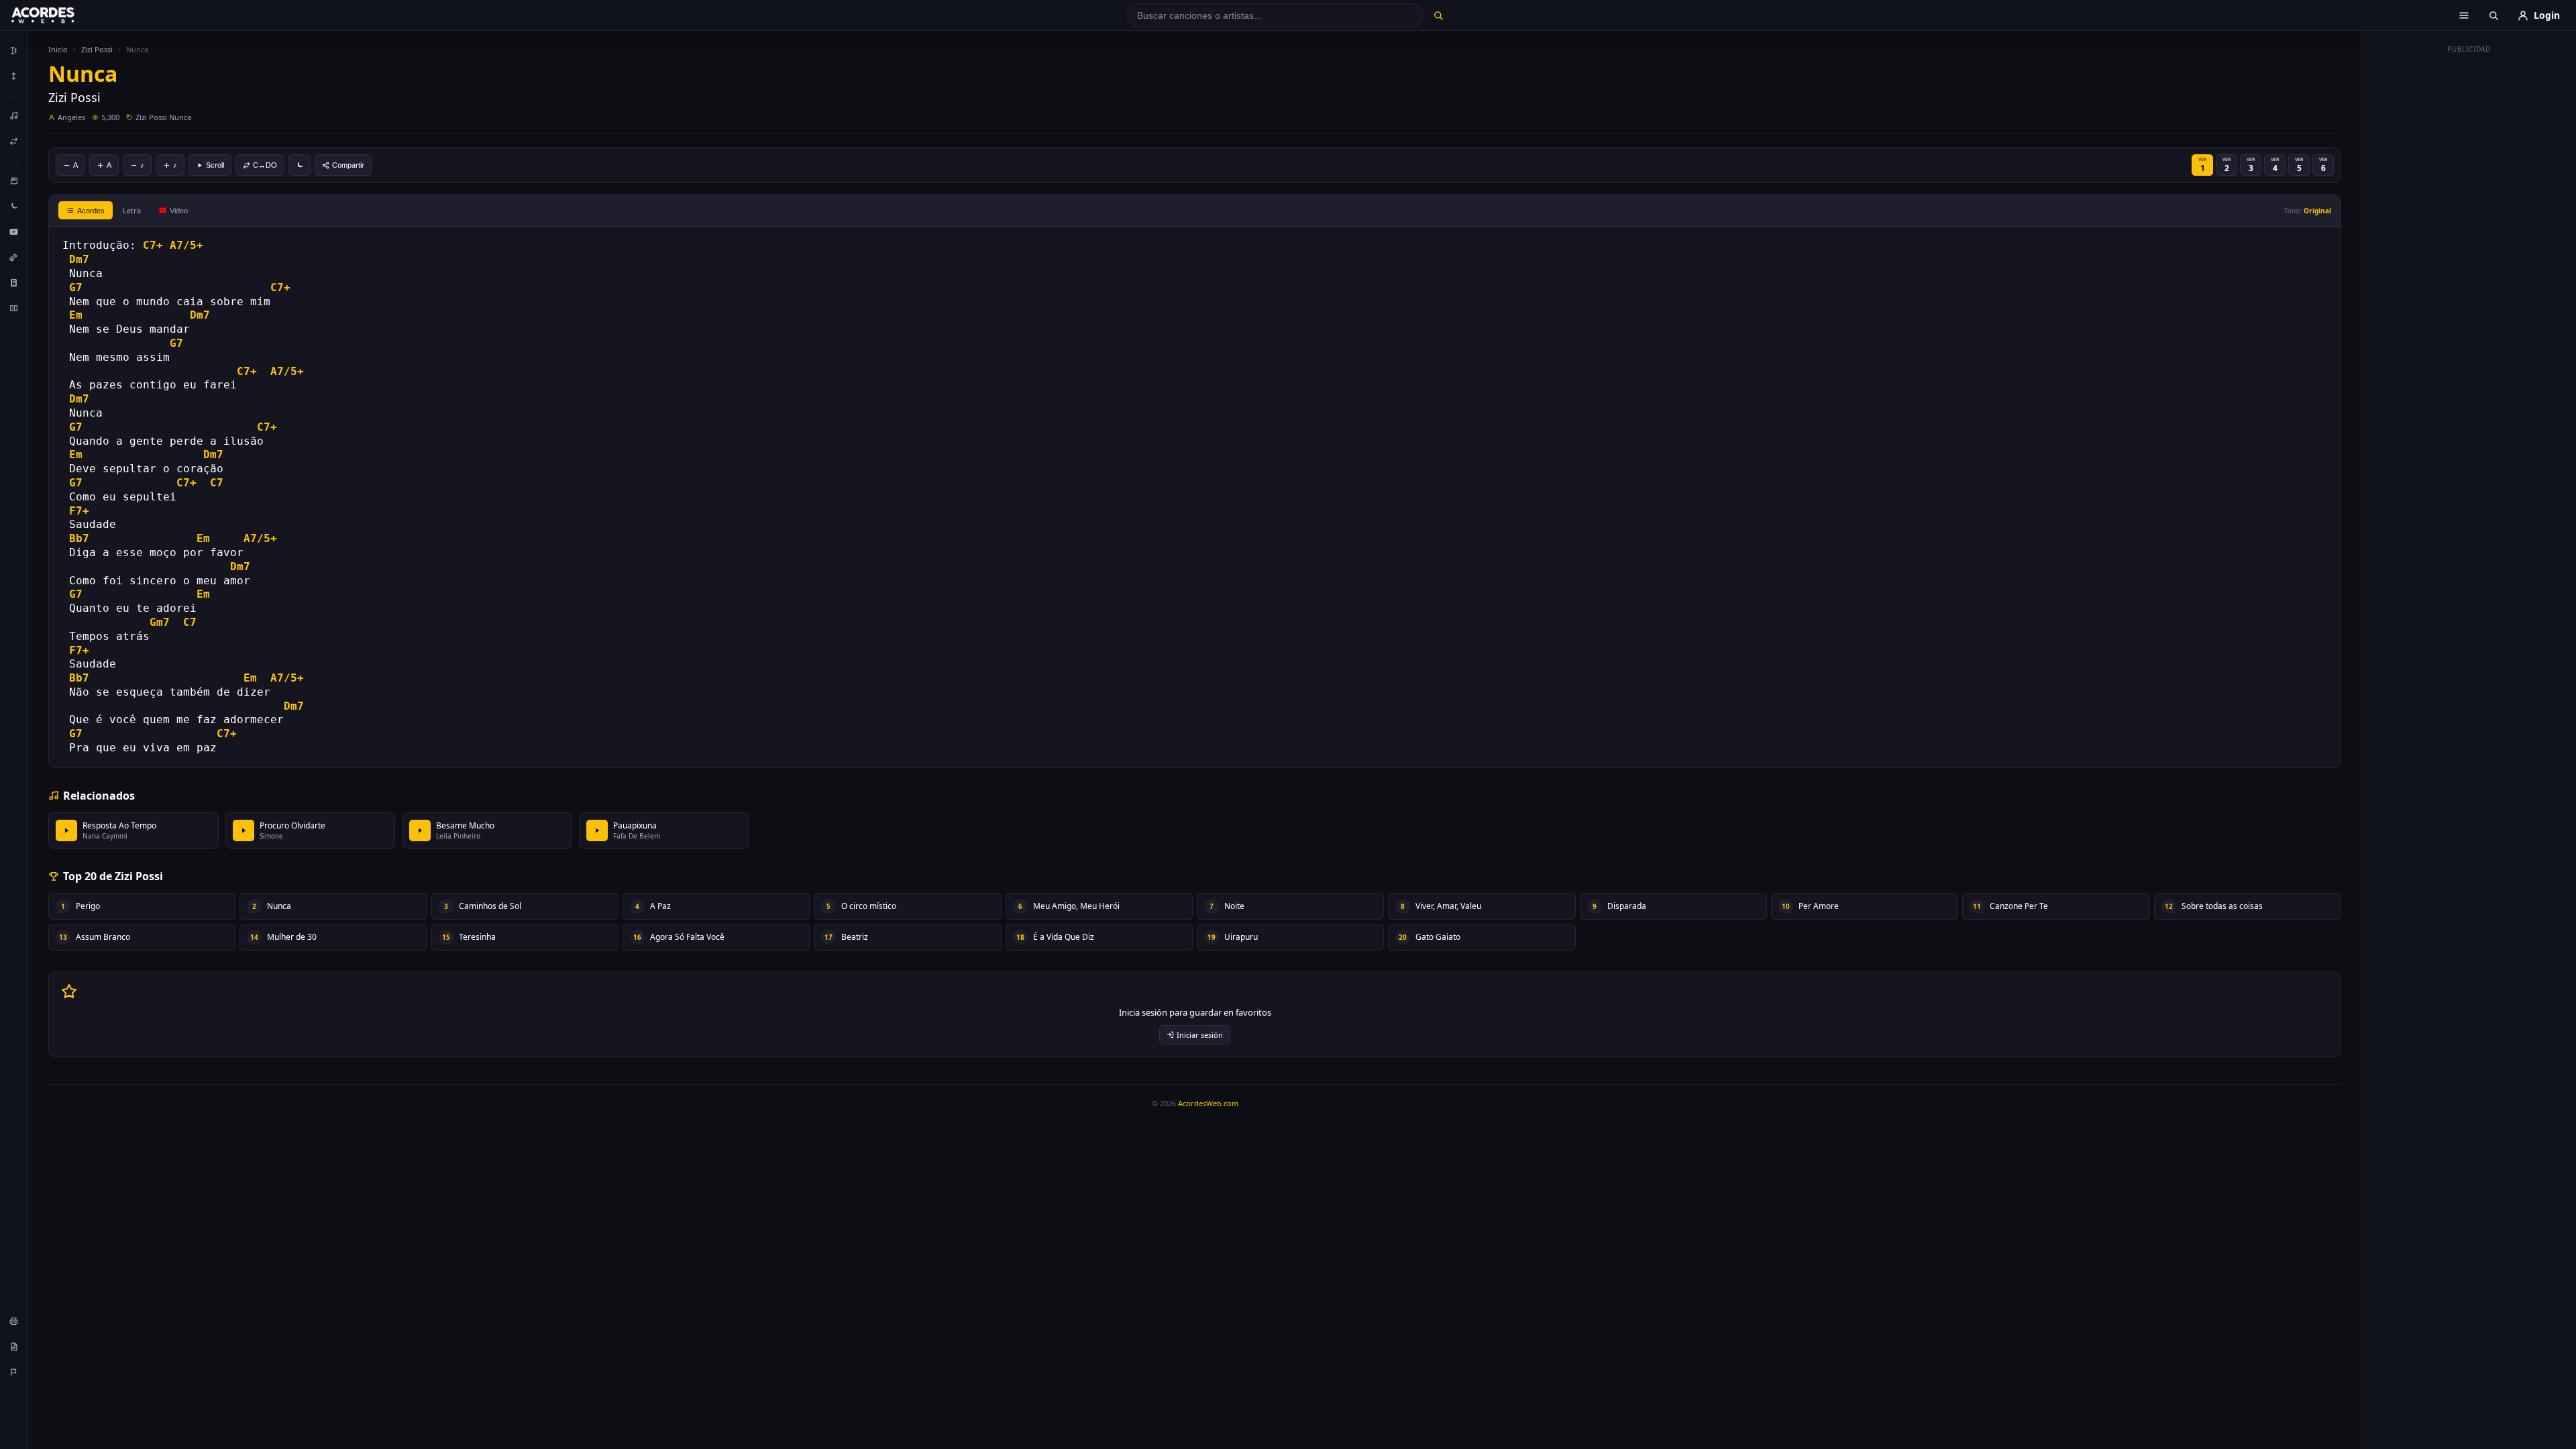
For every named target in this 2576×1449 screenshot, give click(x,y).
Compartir (348, 165)
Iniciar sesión (1200, 1035)
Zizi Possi (97, 49)
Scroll (215, 165)
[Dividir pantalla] (14, 308)
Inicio (58, 49)
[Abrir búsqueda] (2493, 15)
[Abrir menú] (2464, 15)
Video (179, 211)
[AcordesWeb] (60, 15)
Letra (132, 210)
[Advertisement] (2469, 260)
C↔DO (265, 165)
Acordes (91, 211)
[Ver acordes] (14, 282)
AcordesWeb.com (1208, 1103)
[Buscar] (1438, 15)
